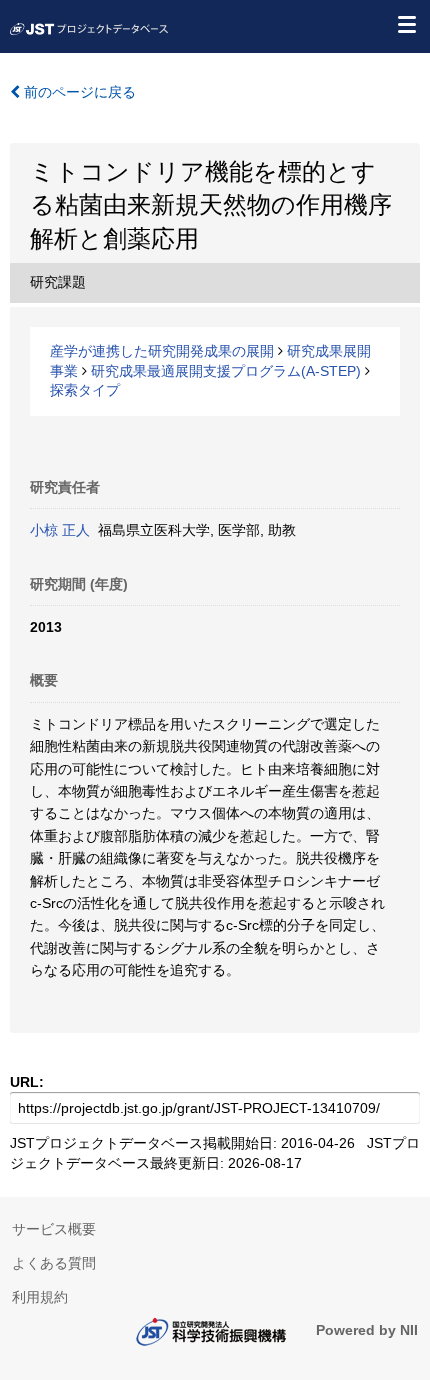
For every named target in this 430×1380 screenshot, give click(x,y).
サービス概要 (54, 1229)
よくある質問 (54, 1263)
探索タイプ (85, 390)
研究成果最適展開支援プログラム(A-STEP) (226, 371)
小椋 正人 (60, 530)
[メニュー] (406, 24)
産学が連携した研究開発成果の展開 (162, 351)
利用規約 (40, 1297)
